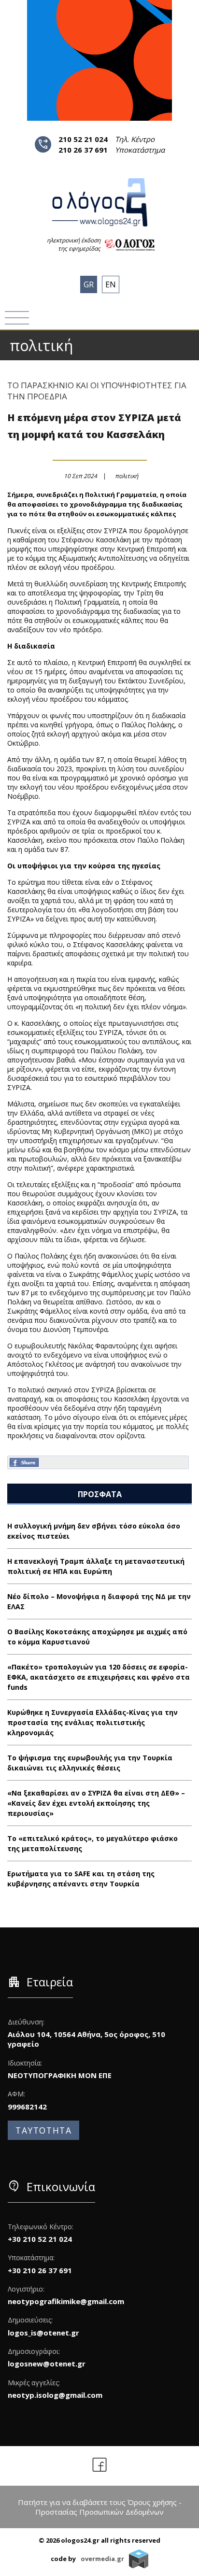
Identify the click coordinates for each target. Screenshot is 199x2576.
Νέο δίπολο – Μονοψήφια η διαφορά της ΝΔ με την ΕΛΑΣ (99, 1601)
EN (111, 284)
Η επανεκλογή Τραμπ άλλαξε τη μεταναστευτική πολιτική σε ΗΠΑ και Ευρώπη (96, 1566)
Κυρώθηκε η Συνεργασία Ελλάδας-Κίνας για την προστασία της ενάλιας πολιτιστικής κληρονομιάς (92, 1722)
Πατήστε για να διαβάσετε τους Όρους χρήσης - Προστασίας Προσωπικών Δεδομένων (100, 2507)
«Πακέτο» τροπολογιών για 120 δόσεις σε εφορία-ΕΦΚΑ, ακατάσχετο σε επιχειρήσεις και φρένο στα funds (99, 1677)
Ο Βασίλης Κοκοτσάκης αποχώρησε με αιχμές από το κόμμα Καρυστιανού (97, 1637)
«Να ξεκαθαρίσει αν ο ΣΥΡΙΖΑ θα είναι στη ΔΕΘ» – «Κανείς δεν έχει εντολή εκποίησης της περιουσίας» (96, 1803)
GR (89, 284)
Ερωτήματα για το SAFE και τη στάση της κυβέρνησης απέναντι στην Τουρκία (81, 1879)
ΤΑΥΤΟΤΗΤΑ (43, 2130)
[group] (99, 60)
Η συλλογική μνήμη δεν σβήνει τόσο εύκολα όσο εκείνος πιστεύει (94, 1531)
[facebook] (100, 2466)
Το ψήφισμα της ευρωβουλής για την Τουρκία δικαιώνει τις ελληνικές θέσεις (90, 1763)
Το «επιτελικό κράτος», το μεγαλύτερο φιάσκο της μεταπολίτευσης (92, 1843)
